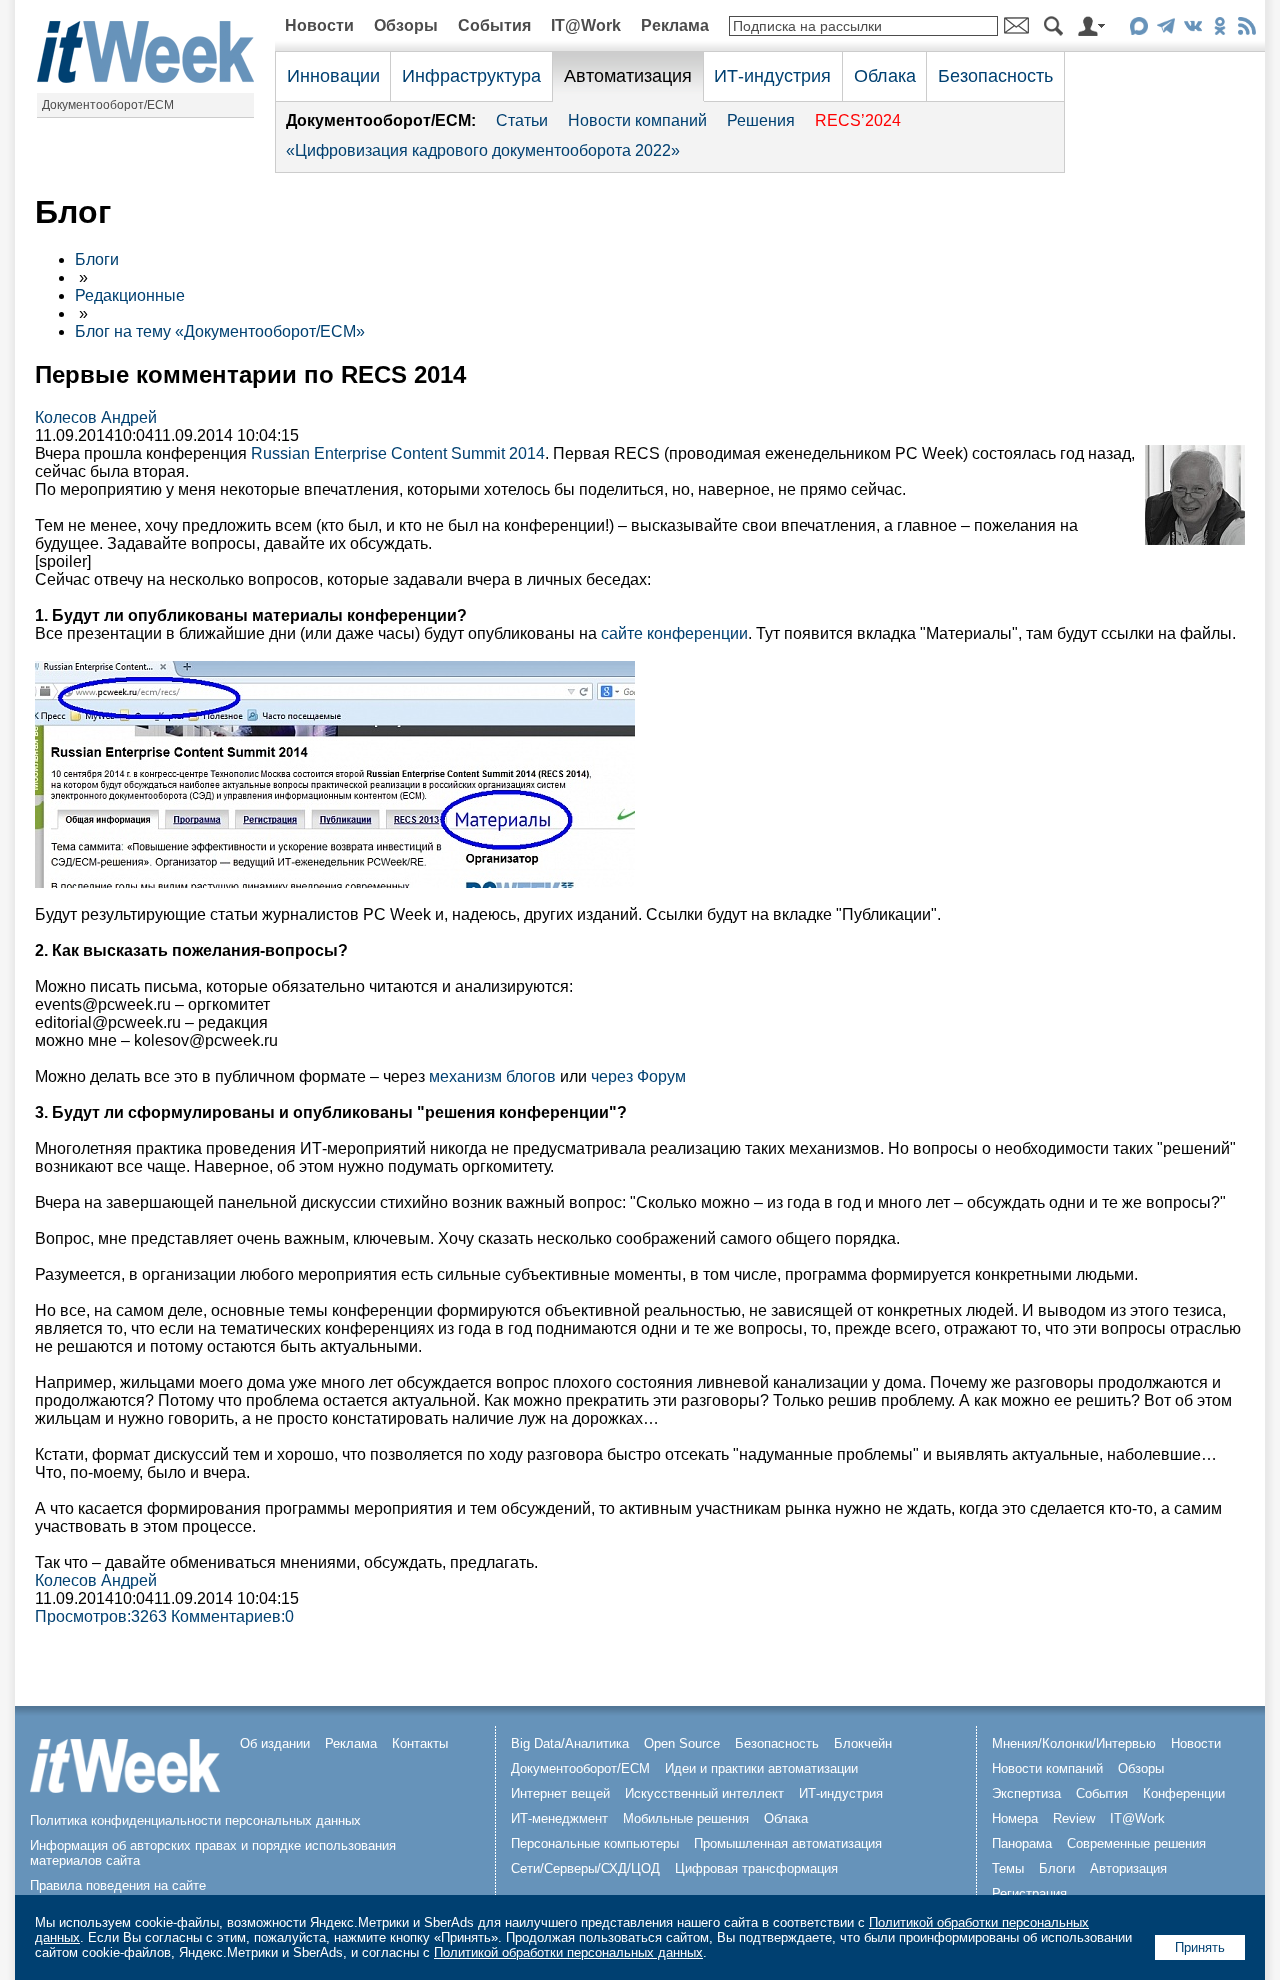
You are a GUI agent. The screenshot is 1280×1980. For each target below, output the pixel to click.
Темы (1008, 1868)
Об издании (275, 1743)
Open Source (682, 1743)
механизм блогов (492, 1076)
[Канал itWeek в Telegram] (1165, 29)
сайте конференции (674, 633)
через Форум (638, 1076)
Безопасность (995, 76)
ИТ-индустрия (772, 76)
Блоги (97, 259)
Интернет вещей (560, 1793)
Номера (1015, 1818)
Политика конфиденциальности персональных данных (195, 1820)
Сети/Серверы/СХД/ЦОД (585, 1868)
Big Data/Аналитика (570, 1743)
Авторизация (1128, 1868)
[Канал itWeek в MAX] (1138, 29)
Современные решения (1136, 1843)
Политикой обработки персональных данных (568, 1952)
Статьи (522, 120)
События (494, 25)
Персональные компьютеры (595, 1843)
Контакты (420, 1743)
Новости (319, 25)
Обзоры (406, 25)
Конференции (1184, 1793)
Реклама (675, 25)
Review (1074, 1818)
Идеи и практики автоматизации (761, 1768)
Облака (885, 76)
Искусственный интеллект (704, 1793)
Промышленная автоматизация (788, 1843)
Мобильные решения (686, 1818)
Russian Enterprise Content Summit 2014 (398, 453)
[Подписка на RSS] (1246, 29)
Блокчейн (863, 1743)
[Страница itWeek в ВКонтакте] (1192, 29)
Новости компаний (637, 120)
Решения (761, 120)
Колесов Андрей (96, 417)
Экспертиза (1026, 1793)
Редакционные (130, 295)
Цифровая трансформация (756, 1868)
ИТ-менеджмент (559, 1818)
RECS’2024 (858, 120)
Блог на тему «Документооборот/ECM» (220, 331)
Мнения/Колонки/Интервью (1074, 1743)
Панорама (1022, 1843)
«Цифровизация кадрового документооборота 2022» (483, 150)
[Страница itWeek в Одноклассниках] (1219, 29)
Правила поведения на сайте (118, 1885)
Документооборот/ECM (108, 105)
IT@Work (586, 25)
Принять (1200, 1947)
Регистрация (1029, 1893)
